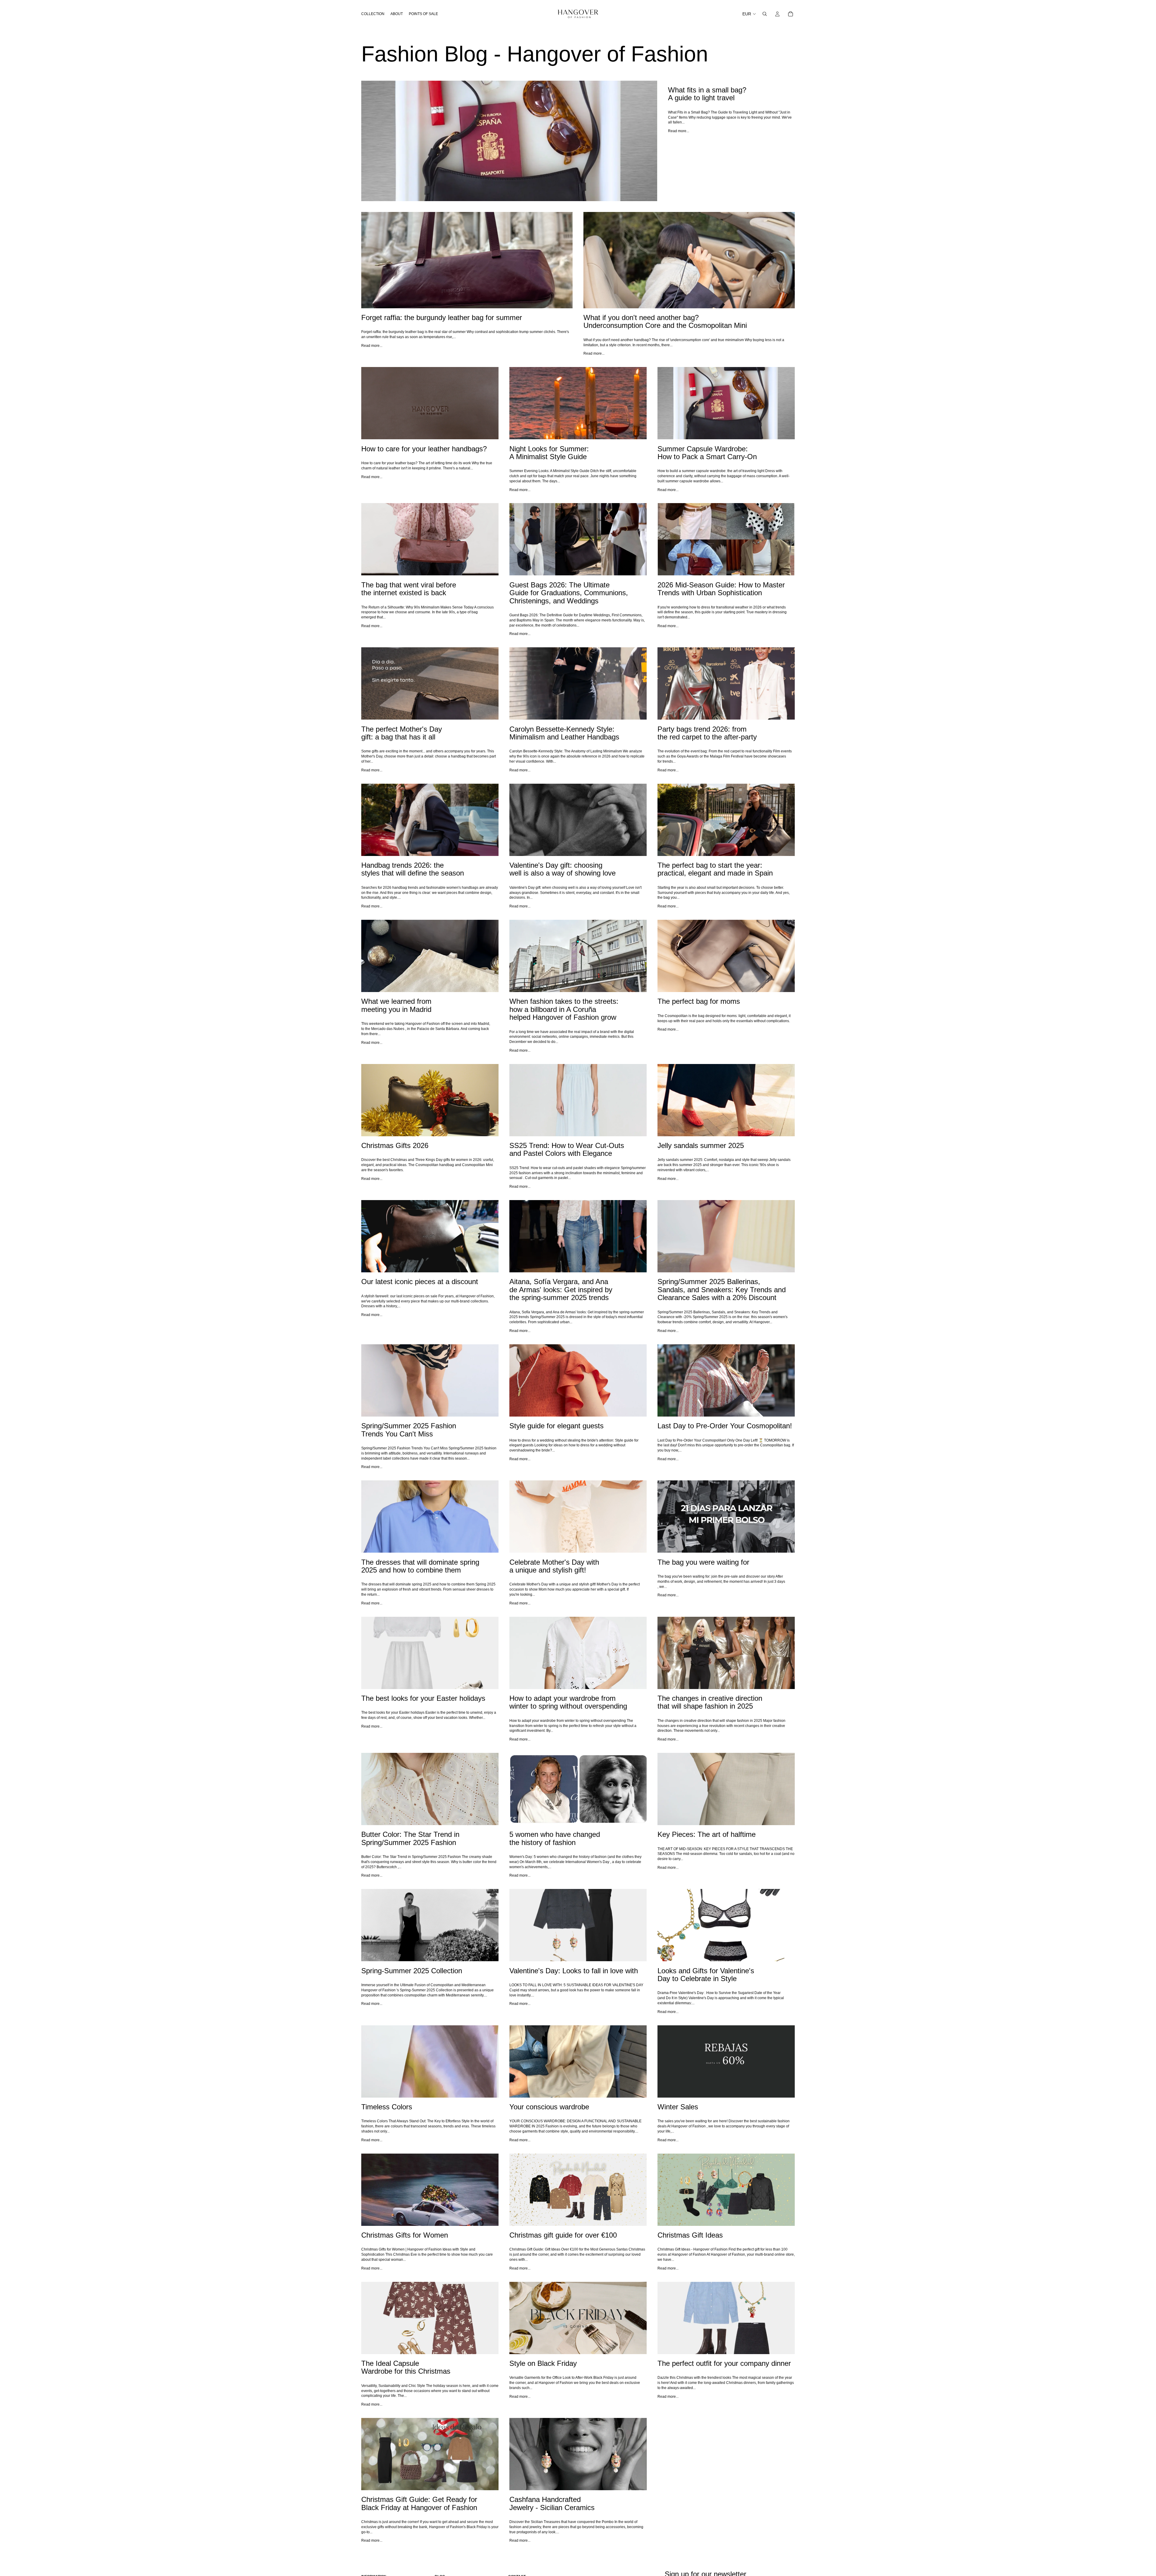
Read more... (679, 131)
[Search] (765, 14)
